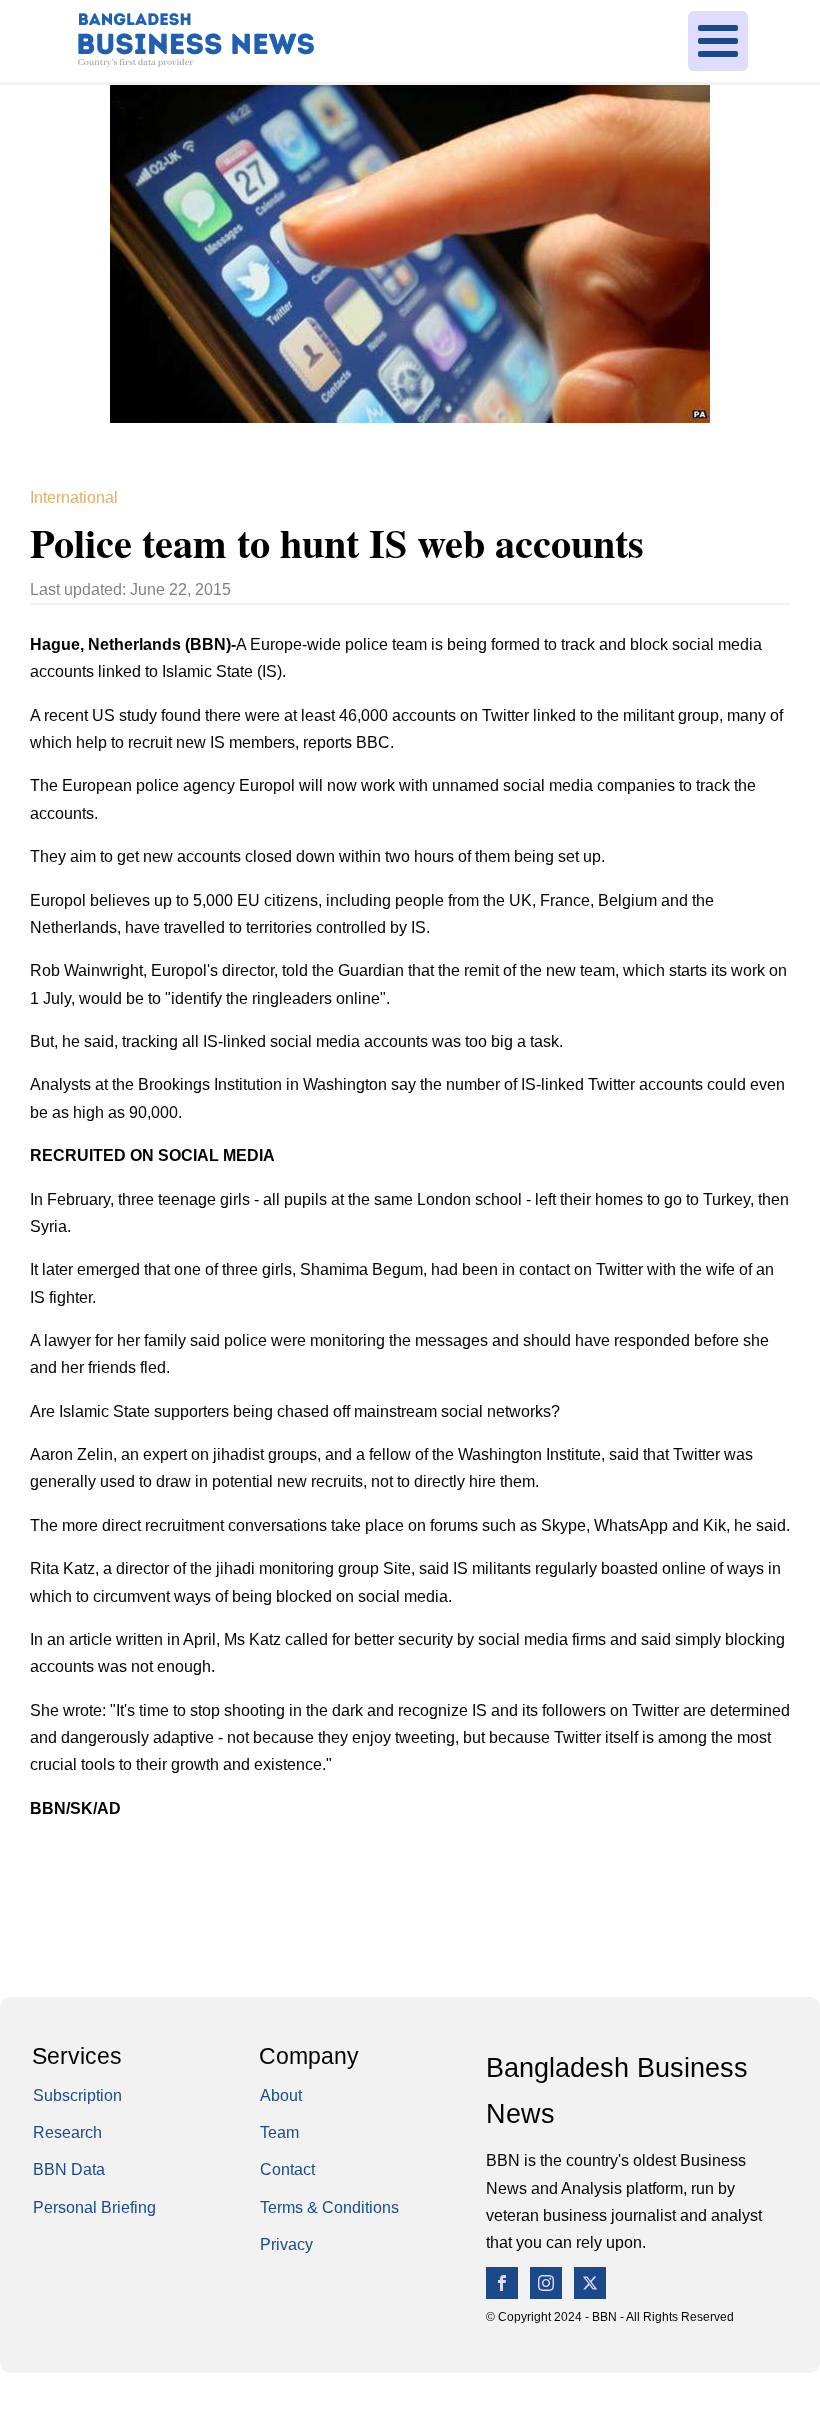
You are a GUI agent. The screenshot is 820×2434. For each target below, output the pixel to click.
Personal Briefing (94, 2207)
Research (67, 2132)
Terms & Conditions (329, 2207)
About (281, 2095)
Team (279, 2132)
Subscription (77, 2095)
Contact (287, 2169)
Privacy (286, 2244)
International (74, 497)
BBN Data (69, 2169)
